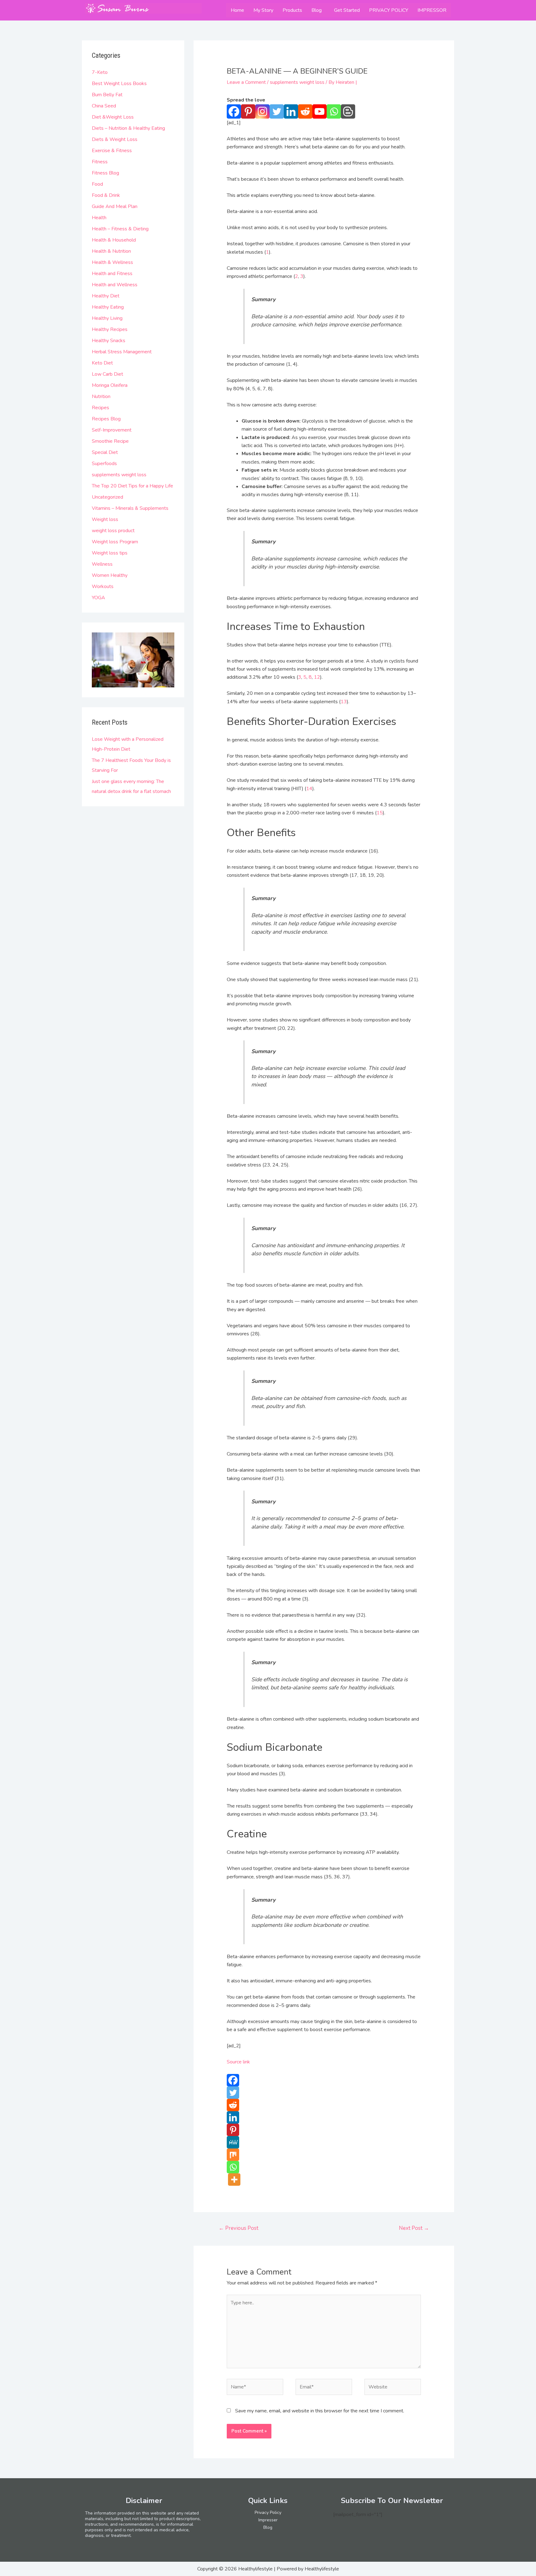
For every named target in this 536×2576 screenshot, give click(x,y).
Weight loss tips (110, 553)
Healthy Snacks (109, 341)
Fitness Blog (105, 173)
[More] (234, 2180)
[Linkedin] (291, 111)
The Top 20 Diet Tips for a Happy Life (132, 486)
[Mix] (233, 2155)
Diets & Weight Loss (115, 139)
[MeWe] (233, 2142)
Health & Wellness (112, 262)
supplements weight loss (119, 475)
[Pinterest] (248, 111)
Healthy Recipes (110, 329)
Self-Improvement (112, 430)
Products (292, 10)
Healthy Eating (108, 307)
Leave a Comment (246, 82)
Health (99, 218)
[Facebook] (234, 111)
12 (317, 677)
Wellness (102, 564)
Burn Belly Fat (107, 95)
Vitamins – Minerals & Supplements (130, 508)
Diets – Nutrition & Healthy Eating (128, 128)
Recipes (100, 408)
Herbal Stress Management (122, 352)
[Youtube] (319, 111)
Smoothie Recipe (110, 441)
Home (237, 10)
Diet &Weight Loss (113, 117)
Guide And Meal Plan (115, 206)
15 (380, 813)
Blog (317, 10)
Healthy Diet (106, 296)
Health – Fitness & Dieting (120, 229)
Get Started (347, 10)
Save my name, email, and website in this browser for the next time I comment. (320, 2411)
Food (97, 184)
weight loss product (113, 531)
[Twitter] (277, 111)
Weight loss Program (115, 542)
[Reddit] (305, 111)
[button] (318, 10)
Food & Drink (106, 195)
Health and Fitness (112, 274)
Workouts (103, 586)
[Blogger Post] (348, 111)
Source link (238, 2062)
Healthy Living (107, 318)
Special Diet (105, 452)
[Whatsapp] (334, 111)
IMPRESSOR (432, 10)
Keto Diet (102, 363)
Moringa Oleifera (110, 385)
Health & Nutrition (111, 251)
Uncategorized (107, 497)
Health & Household (114, 240)
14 (309, 789)
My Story (263, 10)
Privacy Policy (268, 2513)
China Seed (104, 106)
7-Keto (100, 72)
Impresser (268, 2520)
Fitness (100, 162)
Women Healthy (110, 575)
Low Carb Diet (107, 374)
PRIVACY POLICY (389, 10)
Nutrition (101, 396)
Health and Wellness (115, 285)
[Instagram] (262, 111)
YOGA (98, 598)
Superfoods (104, 464)
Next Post (414, 2228)
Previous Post (239, 2228)
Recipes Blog (106, 419)
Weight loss (105, 519)
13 (344, 702)
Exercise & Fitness (112, 151)
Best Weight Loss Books (119, 84)
